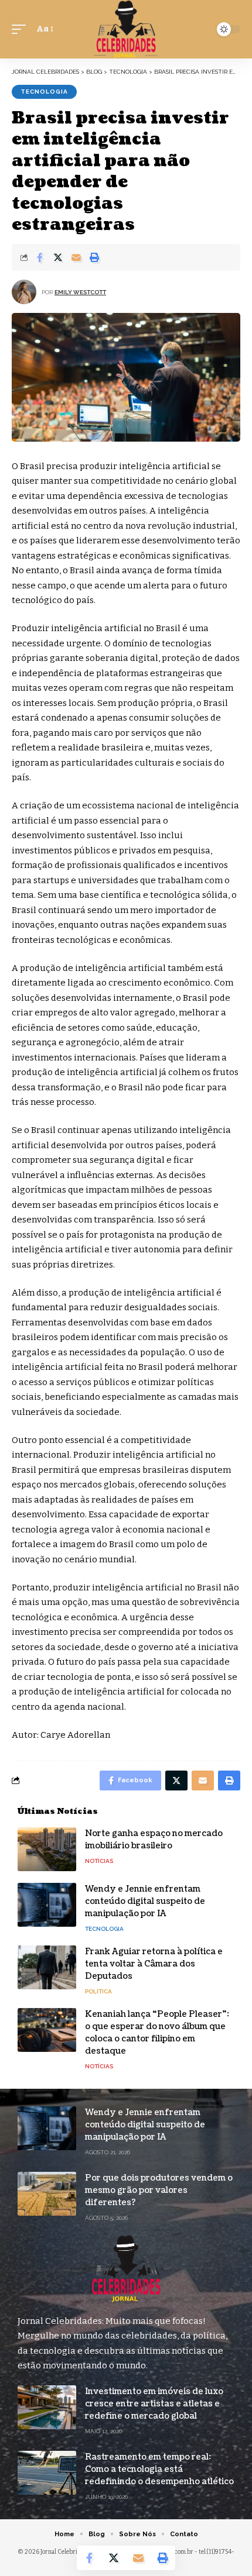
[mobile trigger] (22, 29)
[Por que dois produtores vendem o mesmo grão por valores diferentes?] (47, 2194)
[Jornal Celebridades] (126, 29)
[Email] (76, 257)
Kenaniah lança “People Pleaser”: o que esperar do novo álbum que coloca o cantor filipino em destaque (157, 2033)
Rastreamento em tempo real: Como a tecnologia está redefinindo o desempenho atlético (159, 2469)
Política (98, 1991)
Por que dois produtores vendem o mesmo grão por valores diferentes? (159, 2190)
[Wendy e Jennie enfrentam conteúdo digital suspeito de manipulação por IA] (47, 1905)
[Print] (94, 257)
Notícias (99, 1861)
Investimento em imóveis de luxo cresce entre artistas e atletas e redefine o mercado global (154, 2404)
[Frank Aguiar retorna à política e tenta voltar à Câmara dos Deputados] (47, 1967)
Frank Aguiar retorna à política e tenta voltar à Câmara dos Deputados (154, 1964)
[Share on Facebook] (40, 257)
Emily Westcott (80, 292)
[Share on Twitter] (58, 257)
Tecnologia (44, 92)
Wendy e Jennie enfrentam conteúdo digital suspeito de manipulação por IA (145, 1901)
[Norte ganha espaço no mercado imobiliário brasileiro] (47, 1849)
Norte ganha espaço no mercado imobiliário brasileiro (154, 1840)
